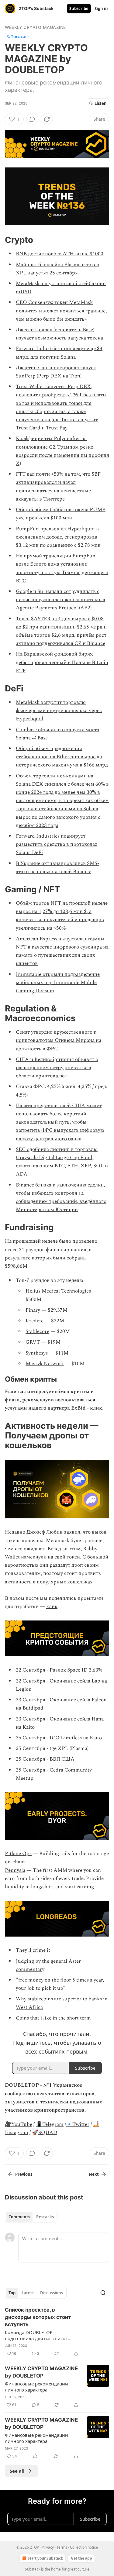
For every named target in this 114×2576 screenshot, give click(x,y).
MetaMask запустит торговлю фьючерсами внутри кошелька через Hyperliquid (59, 711)
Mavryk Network (45, 1364)
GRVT (33, 1342)
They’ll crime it (33, 1950)
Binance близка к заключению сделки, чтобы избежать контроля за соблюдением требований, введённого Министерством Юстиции (61, 1197)
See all (17, 2471)
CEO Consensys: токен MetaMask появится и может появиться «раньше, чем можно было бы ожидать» (61, 311)
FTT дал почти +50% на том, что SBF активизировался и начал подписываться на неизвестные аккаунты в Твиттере (58, 487)
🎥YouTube (19, 2124)
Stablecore (37, 1331)
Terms (62, 2547)
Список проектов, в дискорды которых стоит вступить (38, 2317)
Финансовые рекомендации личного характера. (36, 2387)
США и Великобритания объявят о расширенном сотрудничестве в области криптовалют (57, 1068)
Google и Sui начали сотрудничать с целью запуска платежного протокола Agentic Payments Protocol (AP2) (60, 600)
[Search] (103, 2293)
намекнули (34, 1557)
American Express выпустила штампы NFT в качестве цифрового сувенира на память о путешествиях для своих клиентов (62, 951)
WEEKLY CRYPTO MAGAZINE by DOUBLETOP (41, 2372)
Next (94, 2174)
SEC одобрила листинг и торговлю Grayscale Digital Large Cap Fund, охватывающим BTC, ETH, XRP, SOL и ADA (62, 1162)
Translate (18, 36)
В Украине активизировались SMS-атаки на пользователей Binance (57, 868)
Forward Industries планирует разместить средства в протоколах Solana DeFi (57, 844)
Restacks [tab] (45, 2217)
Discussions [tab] (52, 2293)
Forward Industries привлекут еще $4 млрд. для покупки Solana (59, 353)
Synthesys (37, 1353)
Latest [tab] (28, 2293)
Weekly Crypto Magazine (35, 27)
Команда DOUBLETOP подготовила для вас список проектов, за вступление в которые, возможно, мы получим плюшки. (42, 2335)
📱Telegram (50, 2124)
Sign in (101, 9)
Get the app (81, 2558)
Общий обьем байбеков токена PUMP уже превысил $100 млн (61, 514)
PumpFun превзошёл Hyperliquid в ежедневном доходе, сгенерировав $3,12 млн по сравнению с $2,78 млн (58, 537)
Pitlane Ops (18, 1854)
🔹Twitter (78, 2124)
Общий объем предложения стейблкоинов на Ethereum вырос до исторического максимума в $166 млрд (62, 757)
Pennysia (15, 1870)
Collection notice (84, 2547)
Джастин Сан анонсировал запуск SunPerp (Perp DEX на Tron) (56, 372)
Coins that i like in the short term (53, 2018)
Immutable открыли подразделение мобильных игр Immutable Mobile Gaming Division (58, 983)
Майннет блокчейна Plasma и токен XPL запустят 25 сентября (58, 269)
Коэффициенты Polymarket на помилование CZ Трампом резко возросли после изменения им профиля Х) (62, 451)
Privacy (48, 2547)
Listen (101, 103)
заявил (72, 1532)
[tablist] (31, 2217)
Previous (24, 2174)
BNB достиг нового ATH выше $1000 (60, 254)
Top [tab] (12, 2293)
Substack (33, 2569)
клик (96, 1408)
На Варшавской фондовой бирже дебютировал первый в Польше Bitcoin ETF (62, 662)
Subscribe (79, 9)
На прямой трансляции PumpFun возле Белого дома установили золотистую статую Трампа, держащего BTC (62, 568)
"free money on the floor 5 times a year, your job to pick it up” (60, 1984)
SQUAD (48, 2133)
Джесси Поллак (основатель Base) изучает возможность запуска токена (59, 334)
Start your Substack (45, 2558)
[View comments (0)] (32, 119)
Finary (33, 1310)
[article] (57, 2332)
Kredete (35, 1321)
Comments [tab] (19, 2217)
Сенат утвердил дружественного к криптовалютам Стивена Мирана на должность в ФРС (59, 1040)
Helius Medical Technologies (58, 1291)
